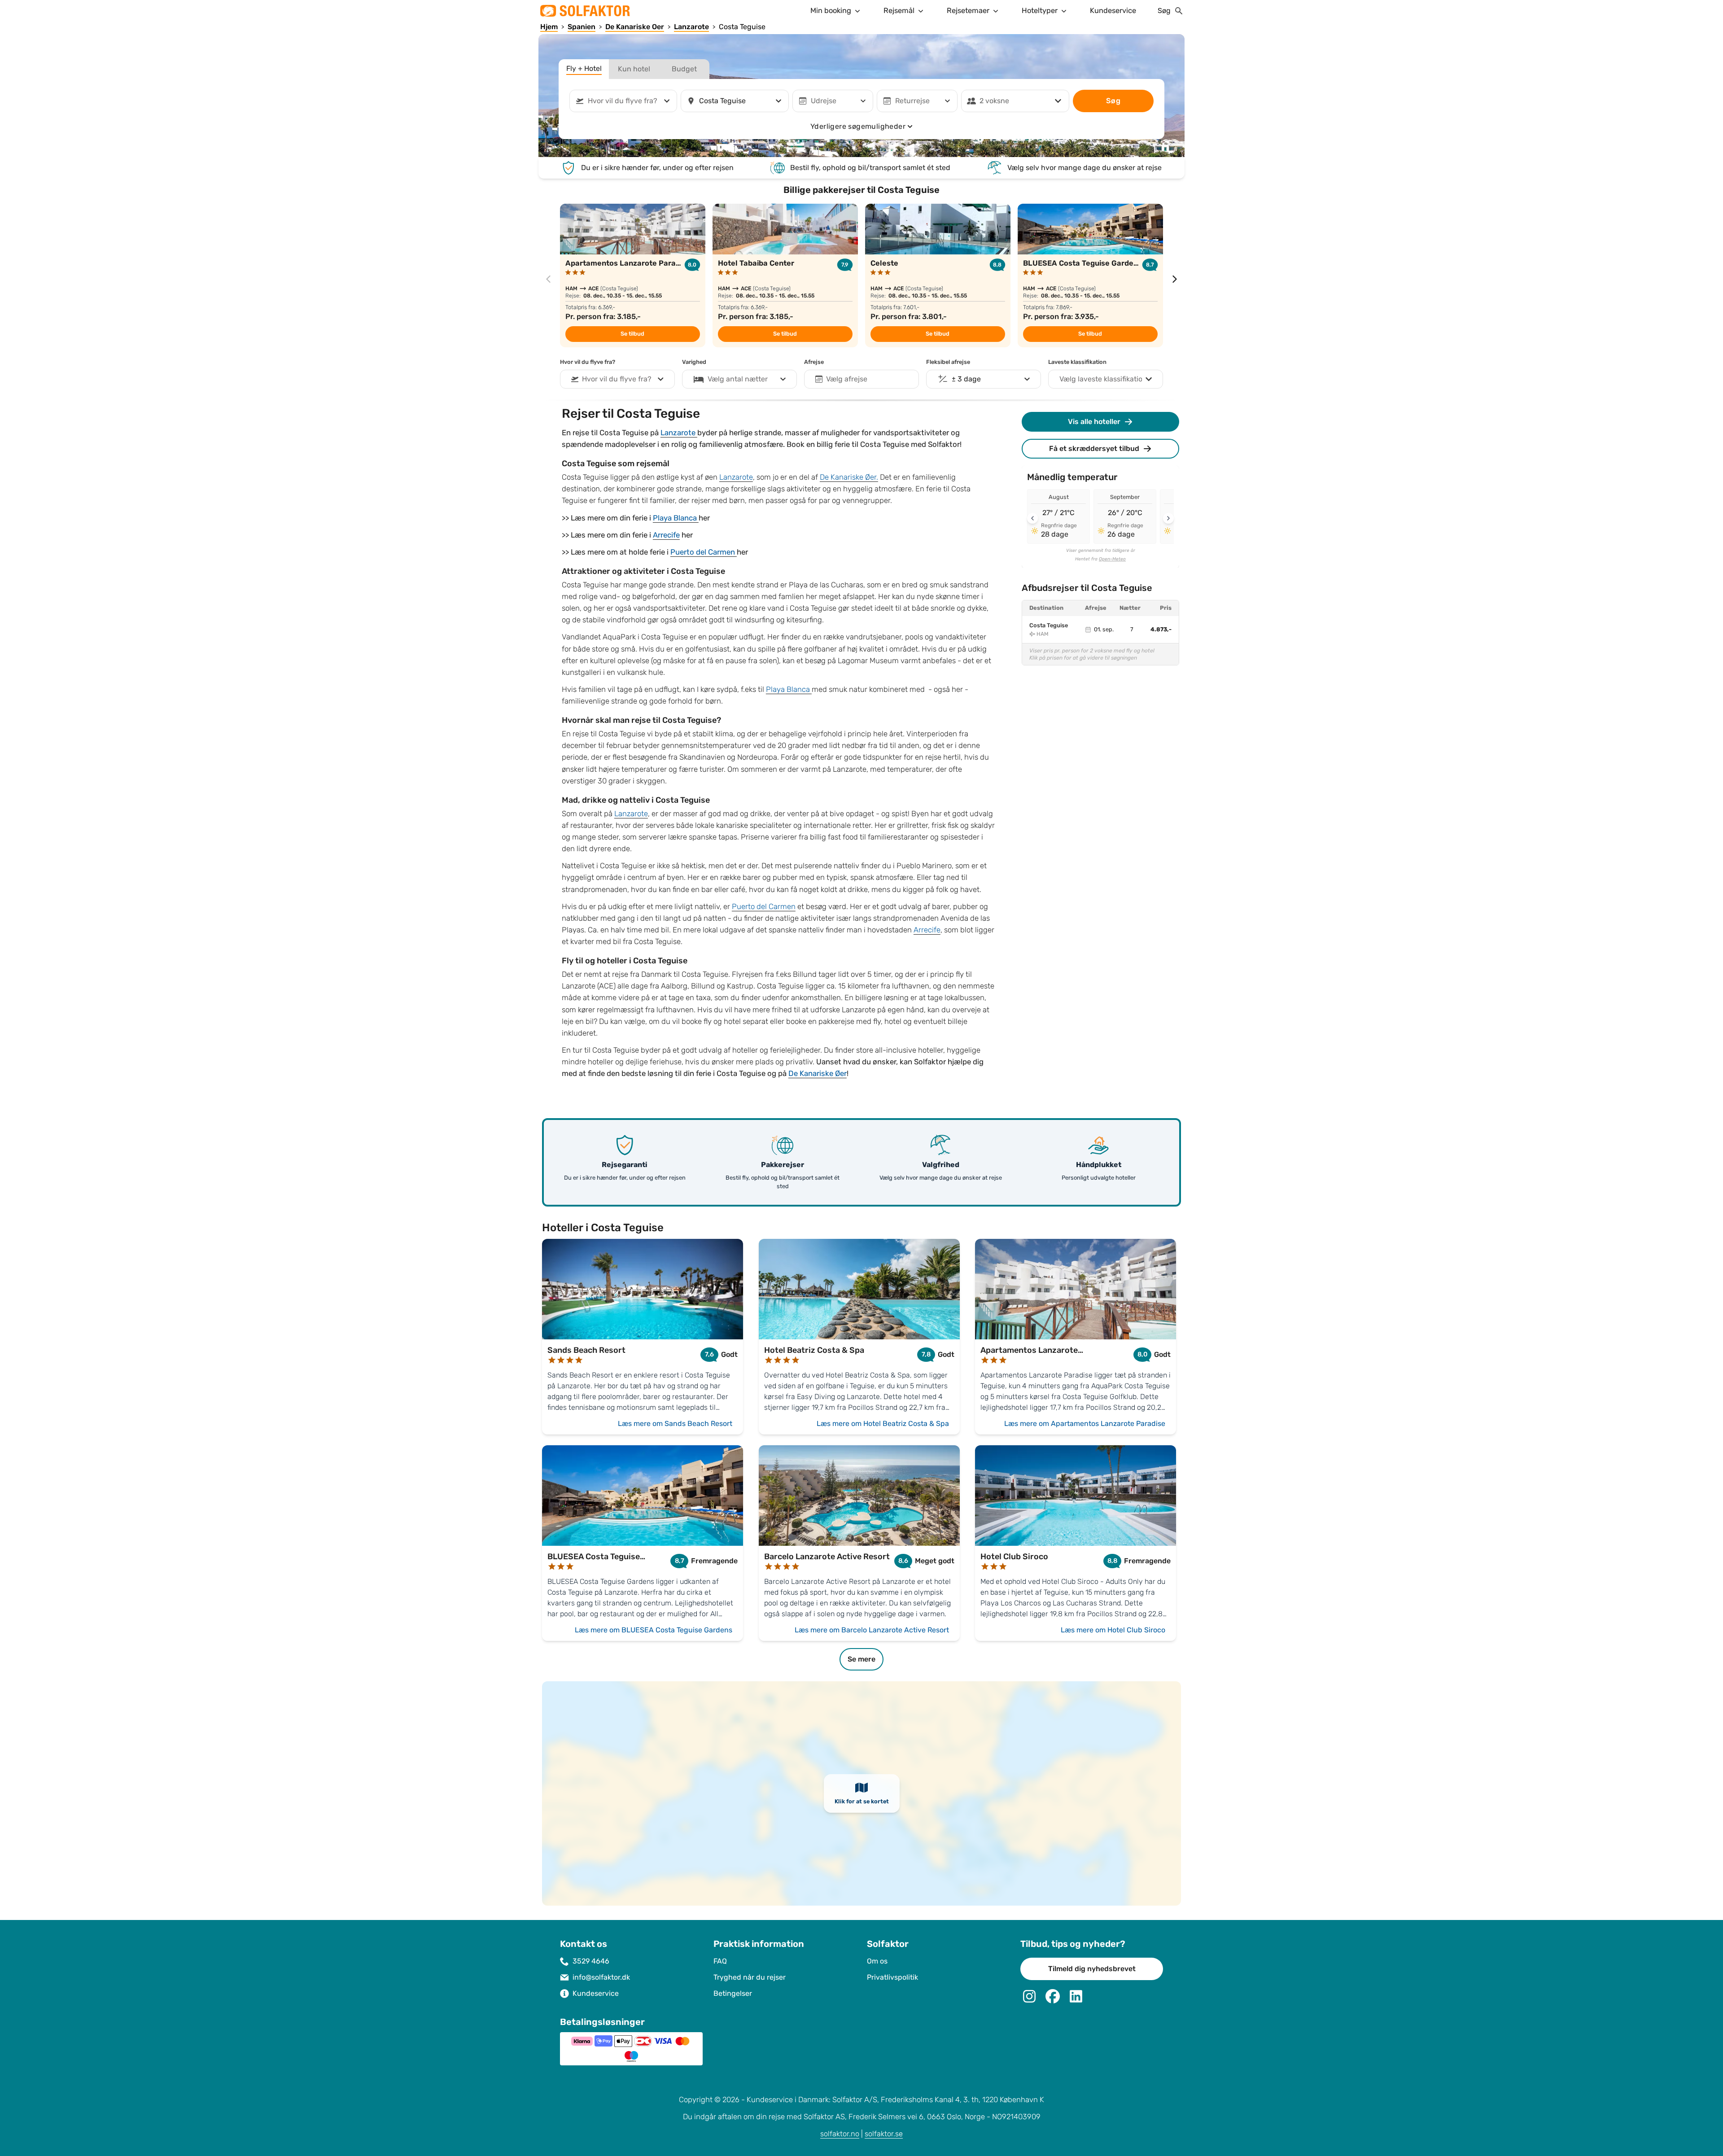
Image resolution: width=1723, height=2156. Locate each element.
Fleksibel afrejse (948, 362)
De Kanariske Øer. (849, 477)
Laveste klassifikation (1077, 362)
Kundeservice (1113, 11)
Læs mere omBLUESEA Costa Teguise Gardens (654, 1630)
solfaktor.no (840, 2134)
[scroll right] (1175, 279)
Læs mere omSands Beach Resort (675, 1423)
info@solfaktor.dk (601, 1977)
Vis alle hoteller (1094, 422)
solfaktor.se (884, 2134)
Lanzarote (679, 433)
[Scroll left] (1032, 518)
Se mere (861, 1659)
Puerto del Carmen (704, 552)
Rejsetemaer (968, 11)
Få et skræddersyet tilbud (1094, 448)
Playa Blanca (676, 518)
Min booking (831, 11)
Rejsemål (899, 11)
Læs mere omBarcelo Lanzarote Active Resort (872, 1630)
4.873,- (1161, 630)
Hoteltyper (1040, 11)
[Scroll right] (1168, 518)
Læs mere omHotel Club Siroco (1113, 1630)
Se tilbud (632, 334)
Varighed (694, 362)
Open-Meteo (1112, 559)
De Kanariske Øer (818, 1074)
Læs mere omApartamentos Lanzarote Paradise (1085, 1423)
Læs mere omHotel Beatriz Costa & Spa (883, 1423)
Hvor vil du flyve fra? (588, 362)
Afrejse (814, 362)
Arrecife (666, 535)
